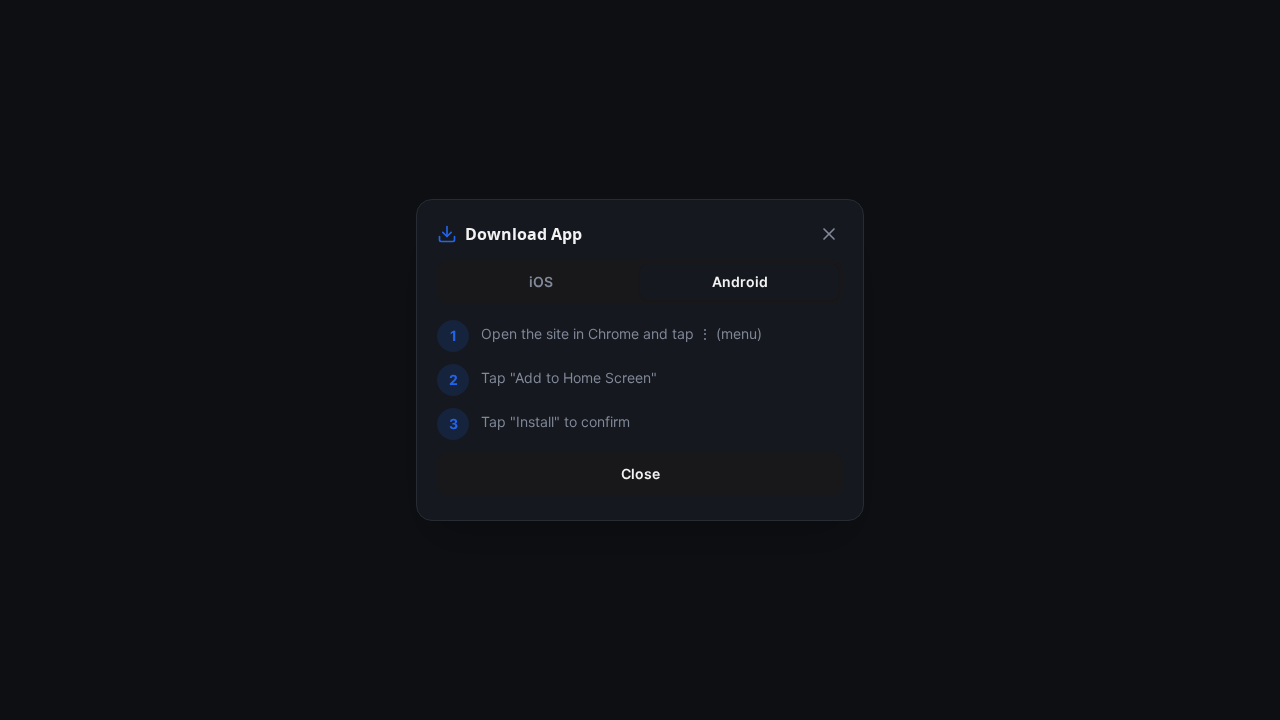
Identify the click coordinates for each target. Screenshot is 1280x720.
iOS (541, 281)
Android (740, 281)
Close (640, 473)
